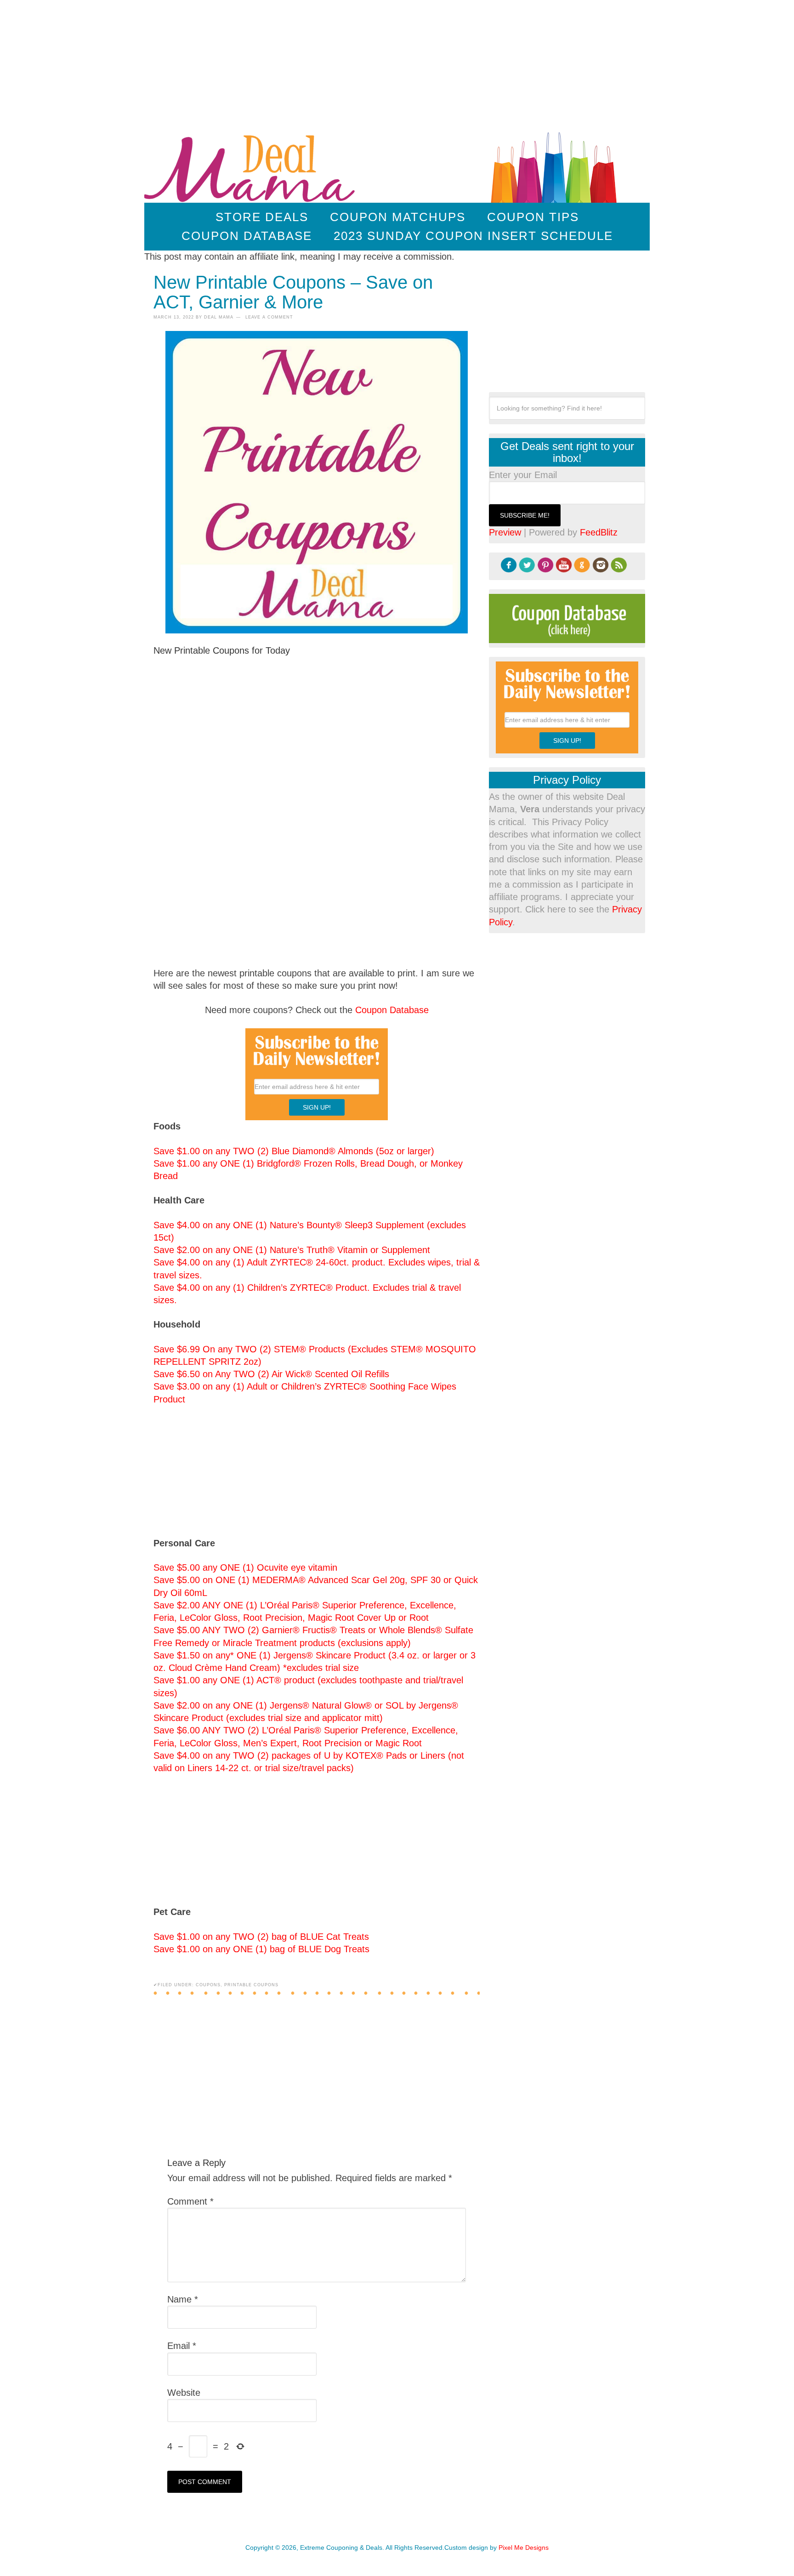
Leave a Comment (269, 317)
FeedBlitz (599, 532)
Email (182, 2346)
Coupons (208, 1985)
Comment (190, 2201)
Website (184, 2393)
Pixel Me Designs (524, 2548)
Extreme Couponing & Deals (252, 166)
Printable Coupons (251, 1985)
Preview (505, 532)
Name (183, 2299)
